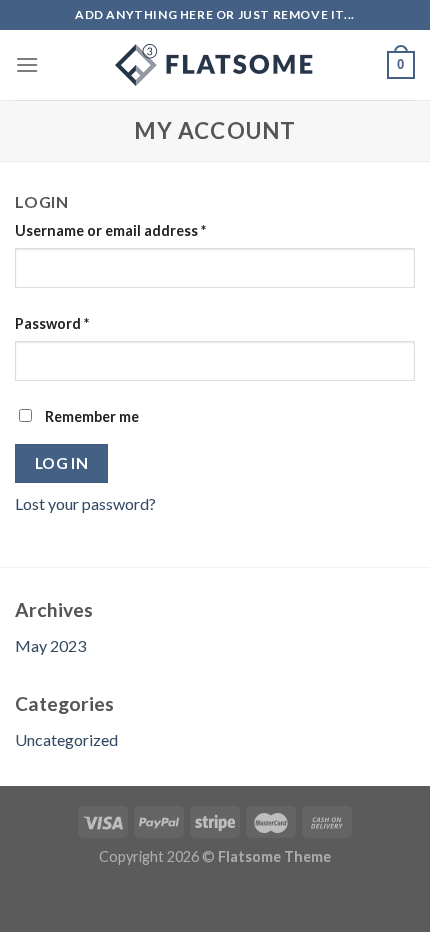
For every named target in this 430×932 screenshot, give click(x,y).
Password (52, 323)
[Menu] (27, 64)
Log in (62, 463)
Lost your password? (85, 503)
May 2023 (50, 645)
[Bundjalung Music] (215, 65)
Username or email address (110, 230)
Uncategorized (66, 739)
